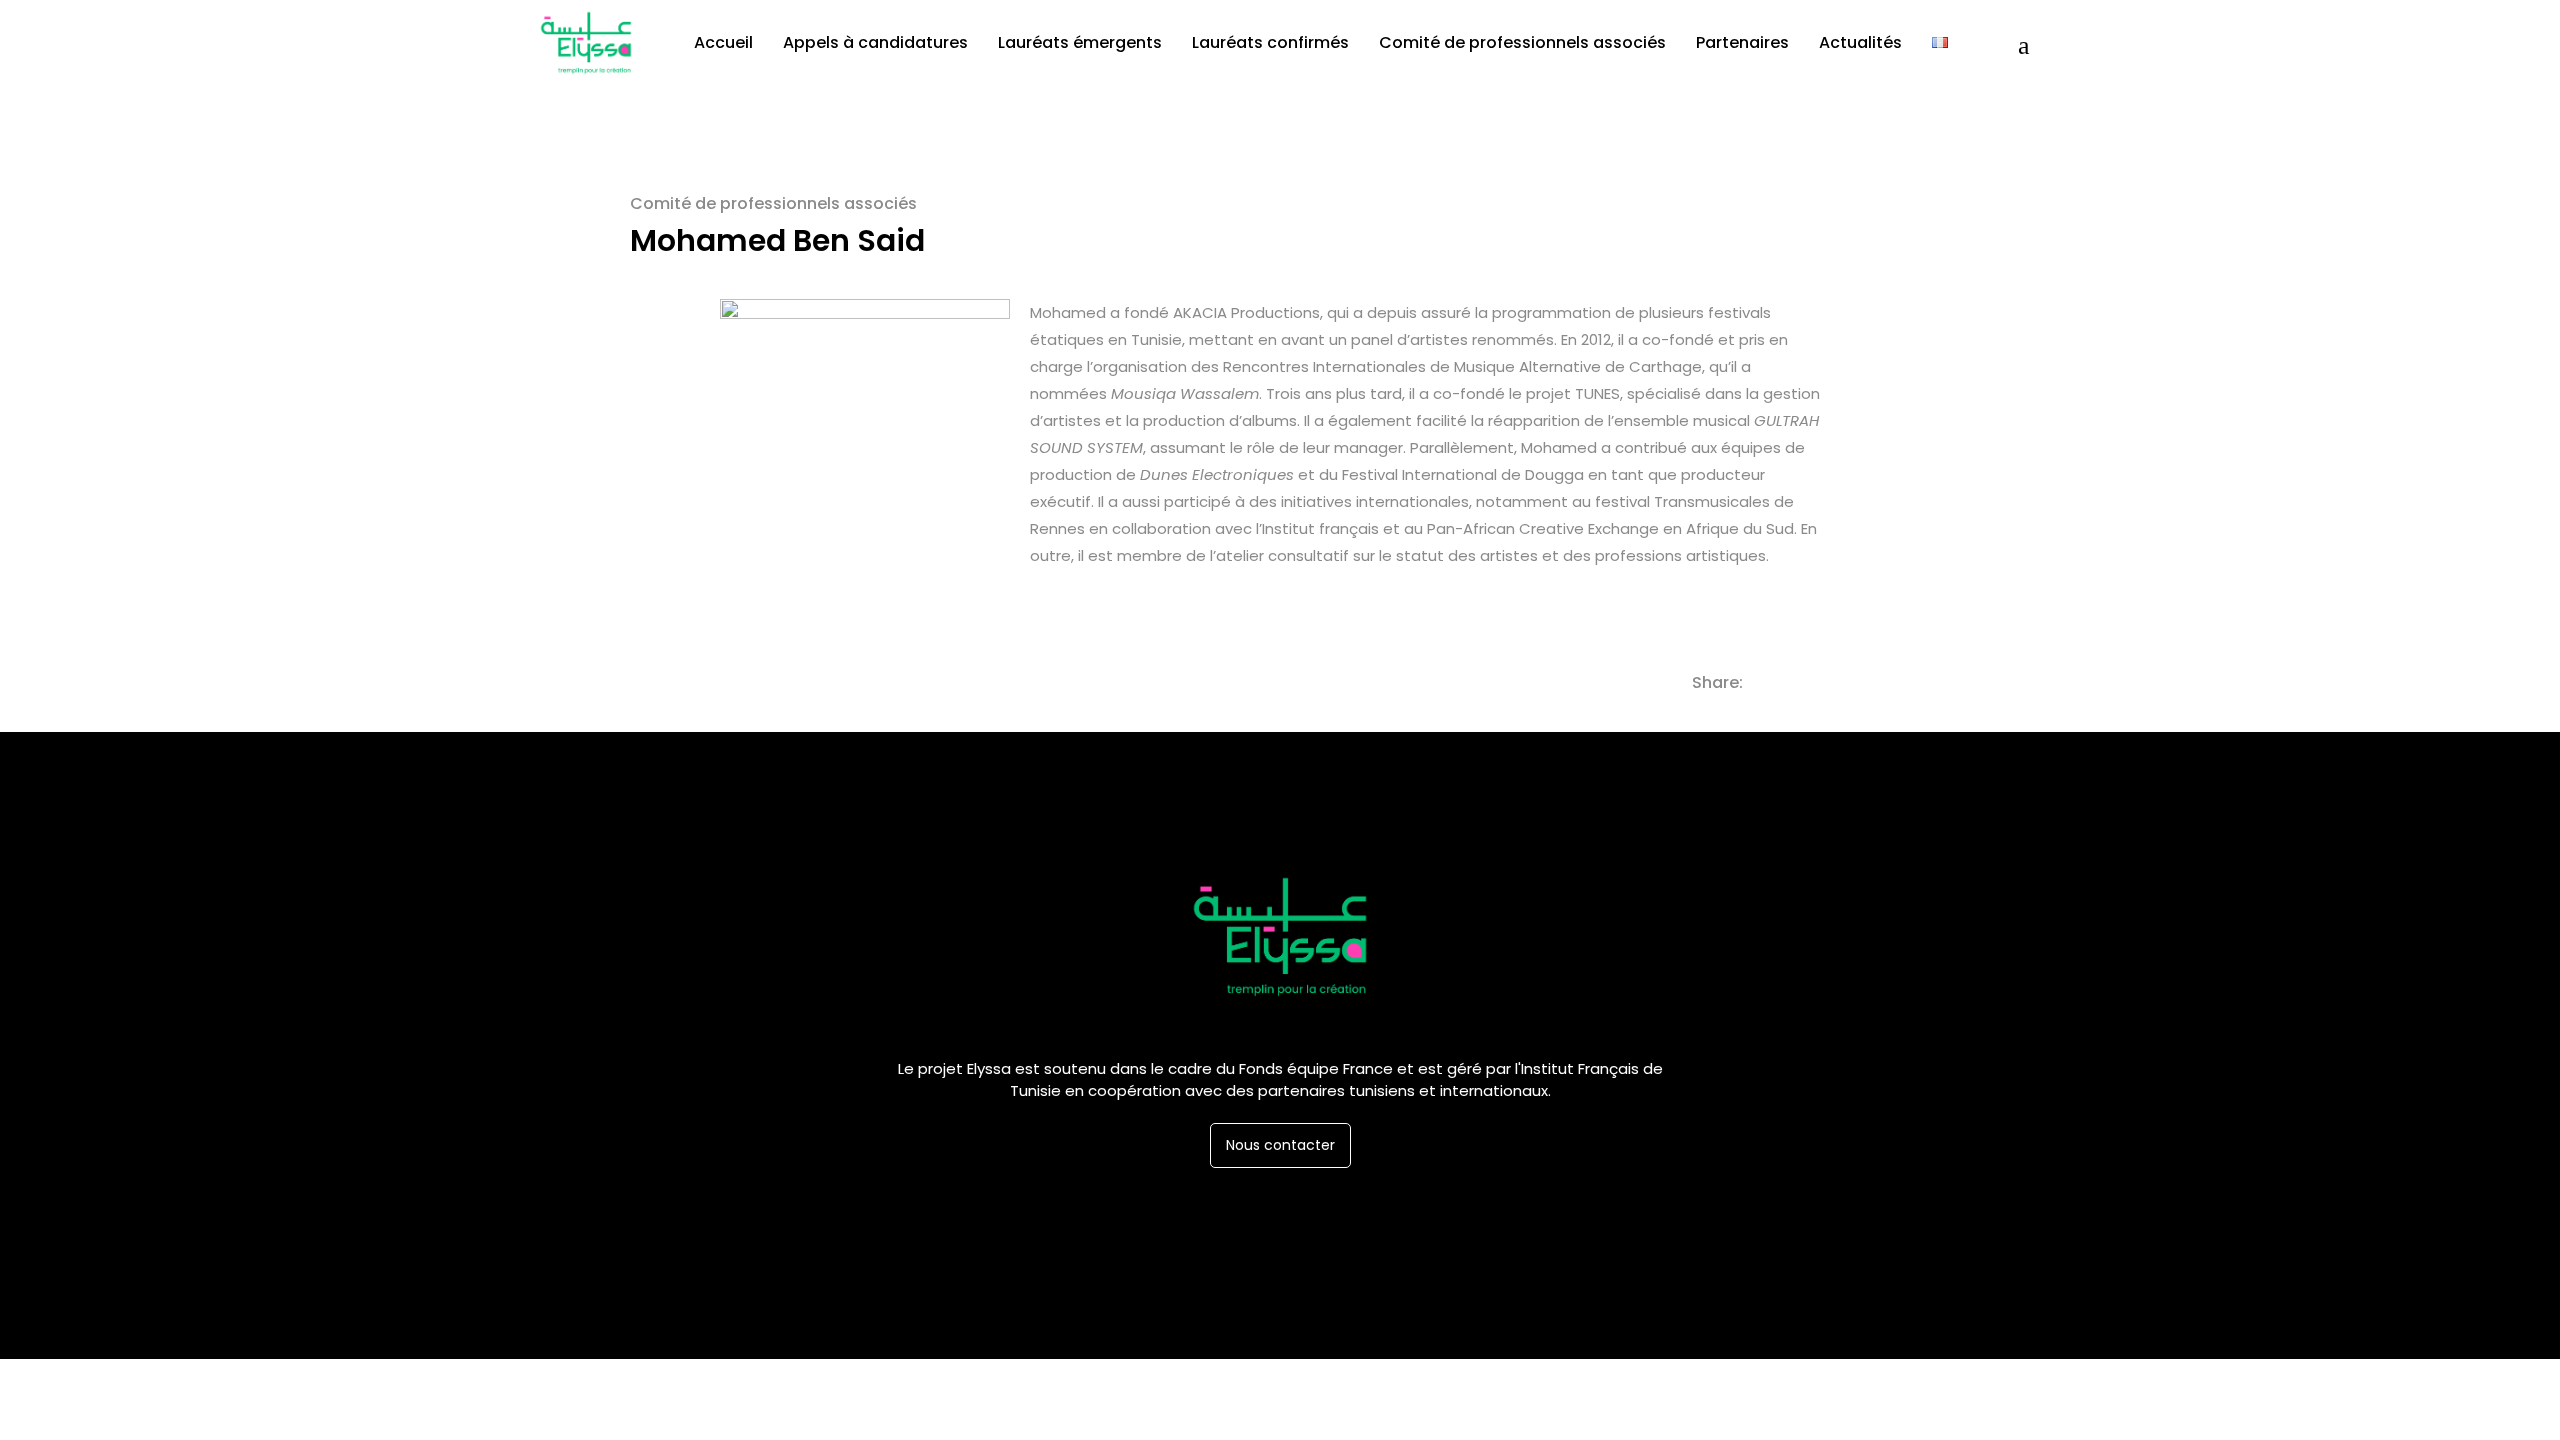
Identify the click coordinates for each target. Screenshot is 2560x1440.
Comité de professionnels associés (773, 203)
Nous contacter (1280, 1145)
